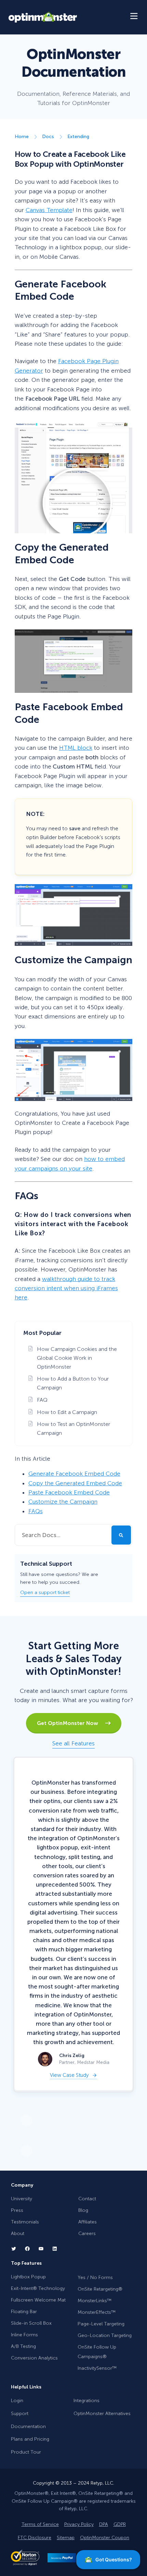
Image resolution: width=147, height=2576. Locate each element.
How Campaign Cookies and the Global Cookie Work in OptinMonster (77, 1358)
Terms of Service (40, 2524)
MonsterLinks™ (95, 2300)
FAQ (42, 1400)
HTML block (76, 748)
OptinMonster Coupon (105, 2537)
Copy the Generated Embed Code (75, 1483)
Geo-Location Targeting (105, 2335)
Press (17, 2210)
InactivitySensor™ (97, 2368)
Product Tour (26, 2452)
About (18, 2233)
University (22, 2199)
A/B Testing (23, 2346)
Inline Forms (24, 2335)
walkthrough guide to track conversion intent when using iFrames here (66, 1288)
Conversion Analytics (34, 2358)
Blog (83, 2210)
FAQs (36, 1511)
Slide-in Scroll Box (31, 2323)
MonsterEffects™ (97, 2312)
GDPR (120, 2524)
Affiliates (88, 2222)
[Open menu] (134, 17)
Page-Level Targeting (101, 2324)
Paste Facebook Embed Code (69, 1492)
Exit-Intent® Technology (38, 2288)
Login (17, 2401)
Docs (48, 137)
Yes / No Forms (95, 2277)
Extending (78, 137)
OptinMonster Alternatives (102, 2414)
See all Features (73, 1743)
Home (22, 137)
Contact (87, 2199)
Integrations (86, 2401)
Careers (87, 2233)
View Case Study (69, 2076)
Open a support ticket (45, 1592)
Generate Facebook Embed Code (74, 1474)
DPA (104, 2524)
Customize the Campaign (63, 1502)
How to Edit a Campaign (67, 1412)
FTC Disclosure (35, 2537)
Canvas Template (49, 210)
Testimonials (25, 2222)
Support (20, 2414)
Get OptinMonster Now (71, 1723)
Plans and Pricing (30, 2439)
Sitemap (66, 2537)
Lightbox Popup (28, 2277)
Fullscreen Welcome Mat (38, 2300)
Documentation (28, 2426)
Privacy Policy (79, 2524)
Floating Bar (24, 2312)
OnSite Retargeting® (100, 2289)
